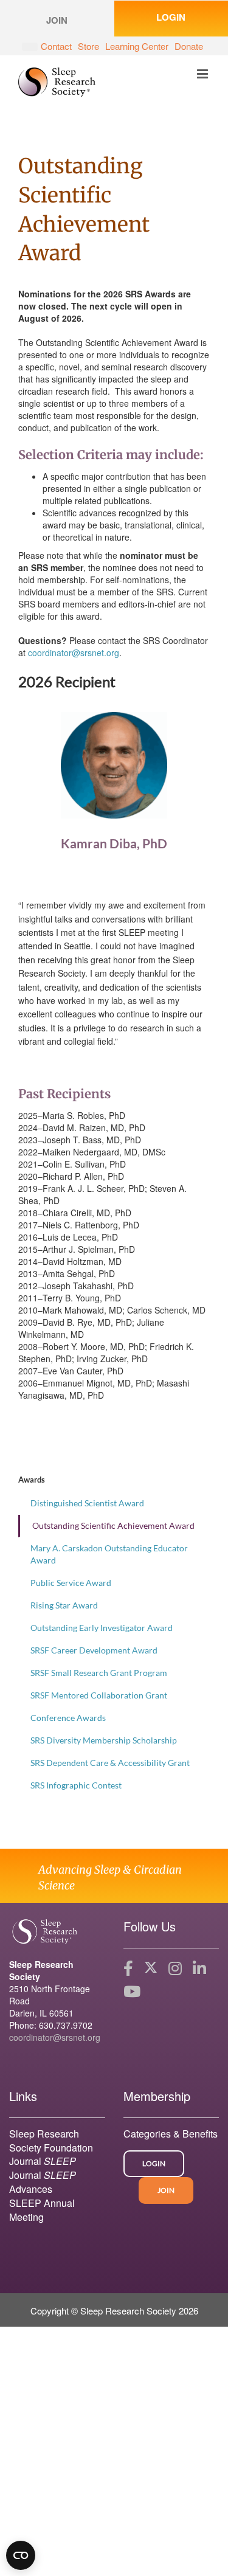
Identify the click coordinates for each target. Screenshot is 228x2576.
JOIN (166, 2190)
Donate (189, 46)
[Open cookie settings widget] (21, 2555)
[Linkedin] (199, 1968)
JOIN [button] (57, 20)
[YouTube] (132, 1992)
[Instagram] (175, 1968)
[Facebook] (128, 1968)
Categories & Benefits (171, 2134)
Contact (56, 46)
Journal (43, 2161)
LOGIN (154, 2163)
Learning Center (137, 46)
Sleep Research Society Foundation (51, 2141)
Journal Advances (43, 2182)
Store (88, 46)
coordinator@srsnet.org (74, 653)
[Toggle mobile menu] (203, 74)
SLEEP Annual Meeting (42, 2210)
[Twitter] (151, 1968)
